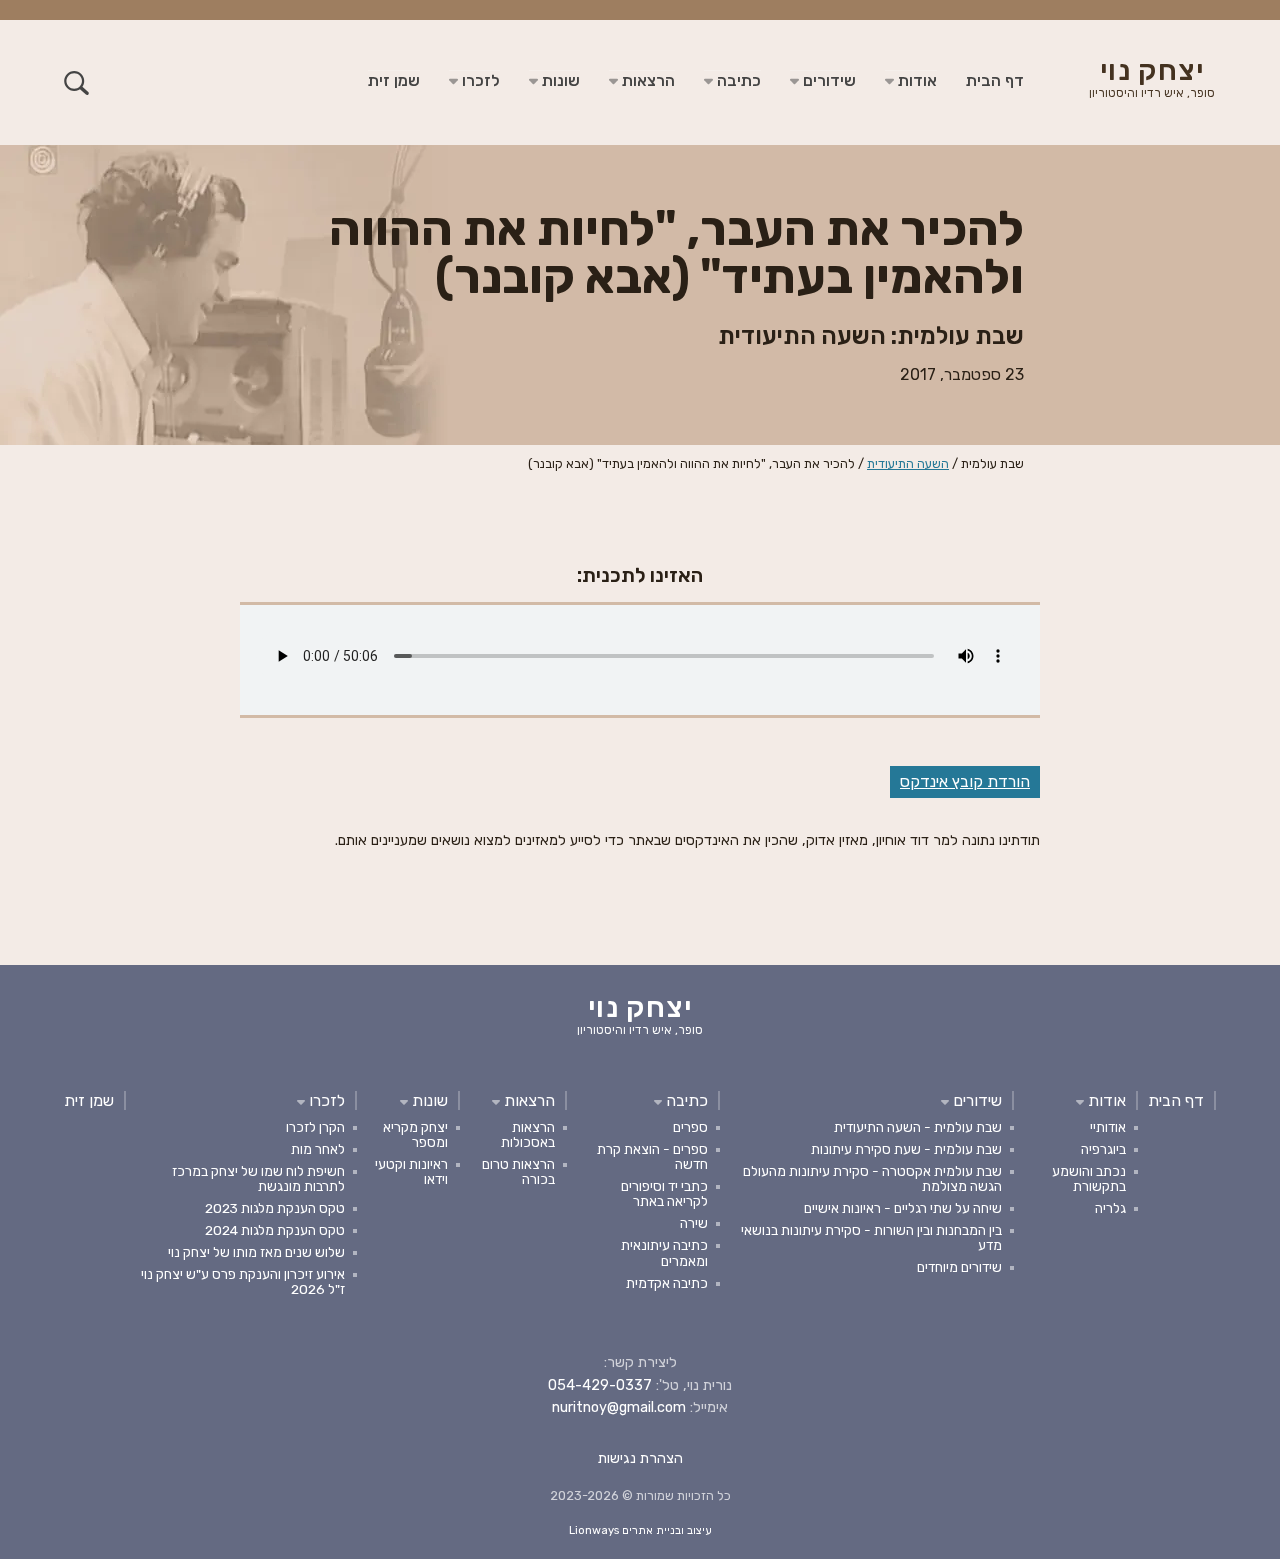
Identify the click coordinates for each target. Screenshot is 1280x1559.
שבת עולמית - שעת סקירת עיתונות (906, 1149)
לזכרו (479, 80)
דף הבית (995, 80)
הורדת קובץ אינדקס (965, 781)
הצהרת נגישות (640, 1458)
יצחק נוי (1152, 80)
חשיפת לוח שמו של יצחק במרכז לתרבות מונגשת (258, 1178)
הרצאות (646, 80)
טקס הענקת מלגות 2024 (275, 1230)
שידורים (827, 80)
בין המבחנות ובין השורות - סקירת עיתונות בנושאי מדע (871, 1237)
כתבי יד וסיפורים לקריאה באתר (664, 1193)
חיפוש (76, 82)
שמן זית (394, 80)
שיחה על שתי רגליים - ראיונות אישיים (903, 1208)
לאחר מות (318, 1149)
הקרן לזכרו (315, 1127)
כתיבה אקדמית (667, 1283)
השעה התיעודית (908, 463)
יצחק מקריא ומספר (415, 1134)
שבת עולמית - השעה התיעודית (918, 1127)
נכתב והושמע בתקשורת (1089, 1178)
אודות (915, 80)
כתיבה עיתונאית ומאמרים (664, 1252)
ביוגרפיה (1103, 1149)
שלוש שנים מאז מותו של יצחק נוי (256, 1252)
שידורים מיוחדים (959, 1267)
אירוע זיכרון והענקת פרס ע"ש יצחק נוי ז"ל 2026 (243, 1281)
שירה (694, 1223)
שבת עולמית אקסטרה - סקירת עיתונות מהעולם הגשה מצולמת (872, 1178)
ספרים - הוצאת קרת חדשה (652, 1156)
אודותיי (1108, 1127)
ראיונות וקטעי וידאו (411, 1171)
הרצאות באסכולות (528, 1134)
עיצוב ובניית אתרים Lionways (640, 1530)
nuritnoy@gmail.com (619, 1407)
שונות (559, 80)
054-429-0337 (600, 1385)
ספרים (690, 1127)
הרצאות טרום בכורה (518, 1171)
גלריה (1110, 1208)
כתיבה (737, 80)
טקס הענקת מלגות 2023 (275, 1208)
